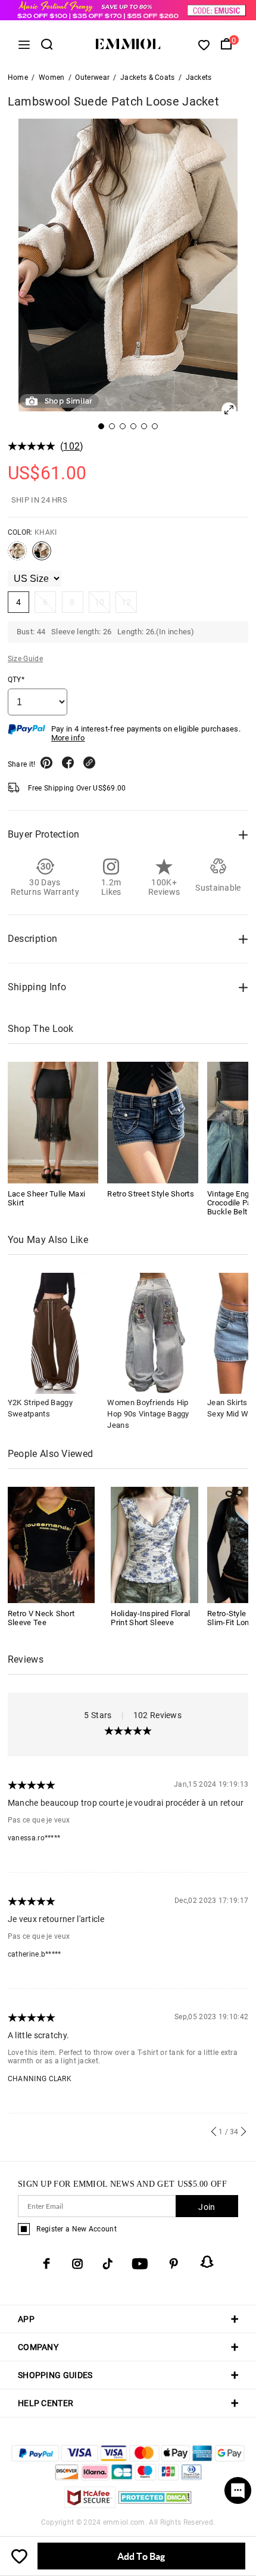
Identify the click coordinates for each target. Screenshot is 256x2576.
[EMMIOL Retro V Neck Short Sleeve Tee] (51, 1544)
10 (100, 602)
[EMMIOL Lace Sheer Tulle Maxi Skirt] (53, 1122)
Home (18, 78)
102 (71, 446)
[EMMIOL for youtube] (140, 2264)
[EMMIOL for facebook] (46, 2264)
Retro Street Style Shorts (151, 1194)
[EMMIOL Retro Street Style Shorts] (153, 1122)
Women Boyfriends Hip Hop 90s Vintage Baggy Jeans (148, 1414)
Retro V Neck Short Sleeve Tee (41, 1618)
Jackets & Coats (148, 78)
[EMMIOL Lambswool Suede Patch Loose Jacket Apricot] (17, 556)
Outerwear (92, 78)
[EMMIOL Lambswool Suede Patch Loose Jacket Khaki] (42, 556)
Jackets (199, 78)
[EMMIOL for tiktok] (107, 2264)
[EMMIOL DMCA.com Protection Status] (155, 2505)
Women (52, 78)
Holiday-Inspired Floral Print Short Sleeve (150, 1618)
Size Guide (25, 659)
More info (68, 738)
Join (207, 2207)
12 (127, 602)
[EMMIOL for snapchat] (207, 2262)
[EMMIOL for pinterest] (174, 2264)
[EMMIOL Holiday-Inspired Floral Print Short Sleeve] (154, 1544)
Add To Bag (141, 2556)
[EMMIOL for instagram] (77, 2264)
